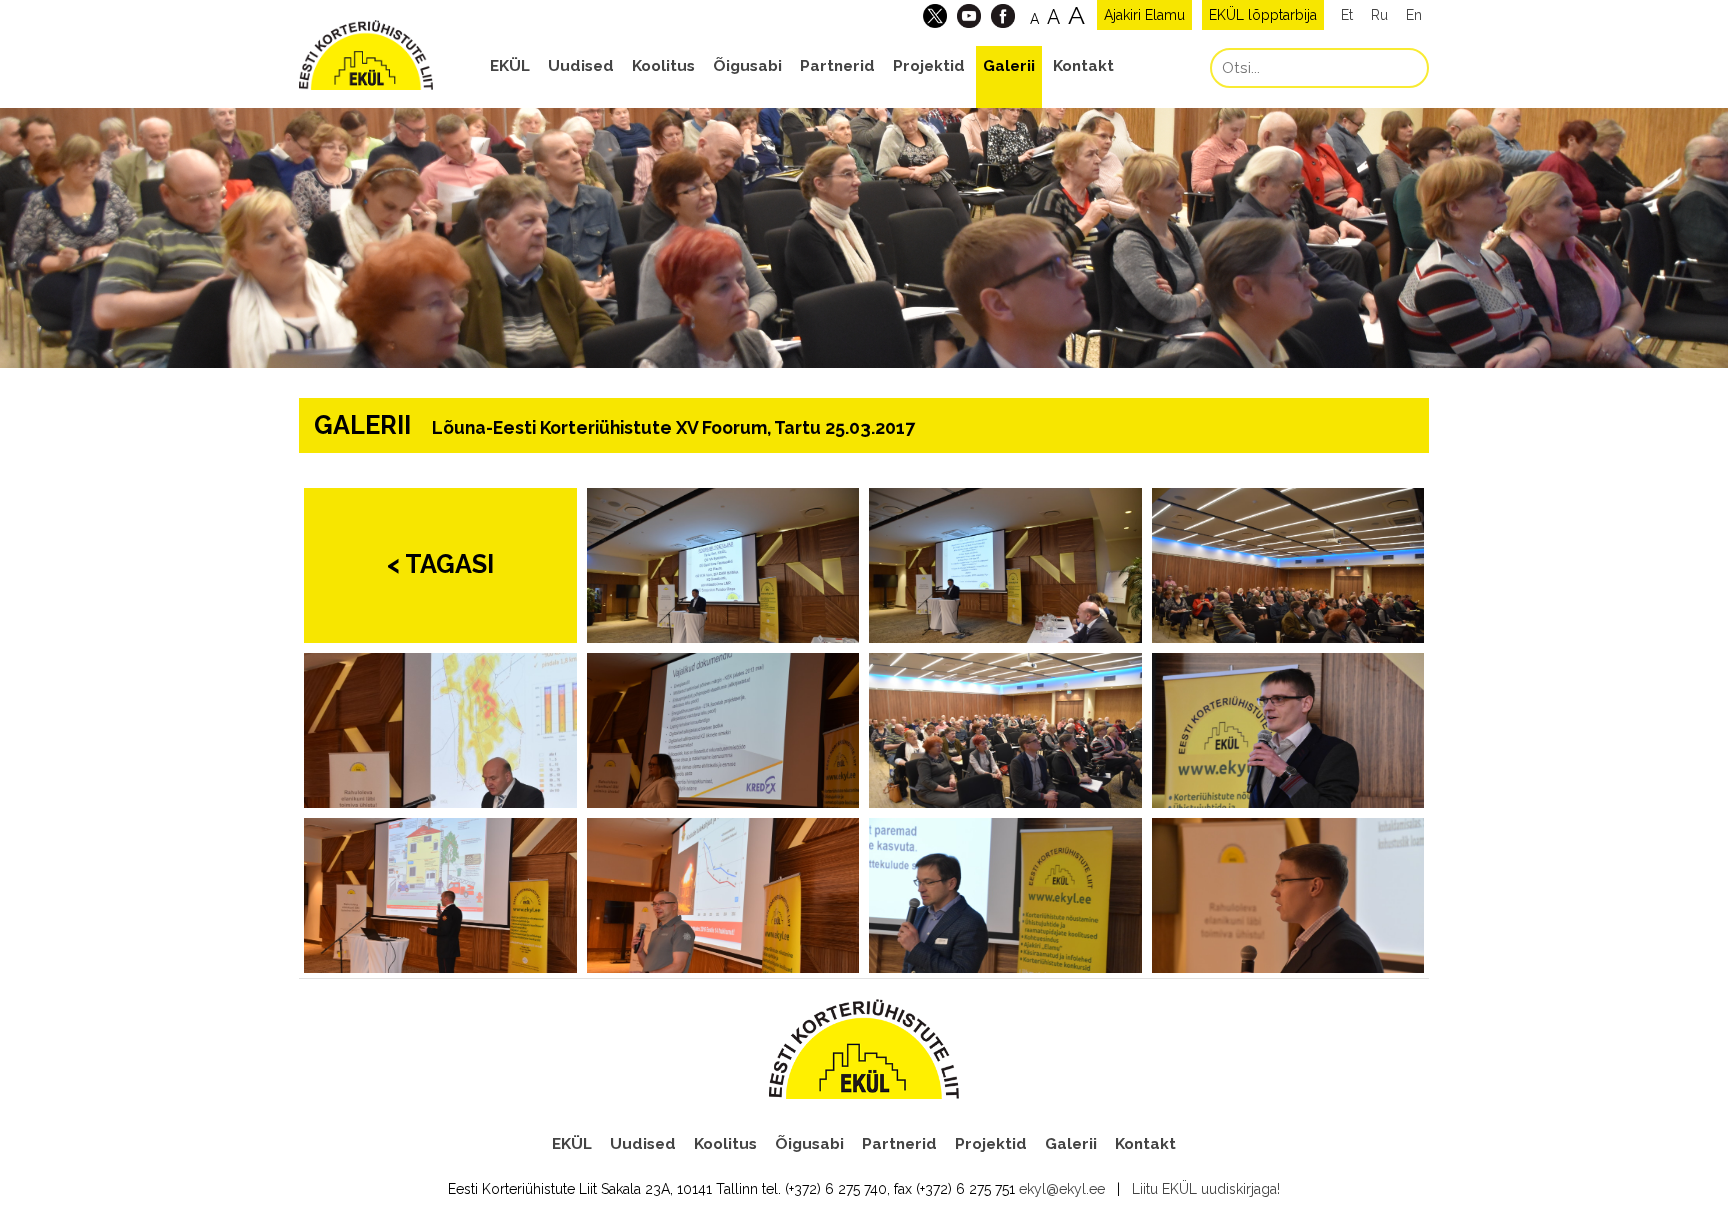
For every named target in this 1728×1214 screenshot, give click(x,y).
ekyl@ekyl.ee (1062, 1189)
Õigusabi (747, 66)
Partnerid (837, 66)
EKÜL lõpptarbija (1263, 15)
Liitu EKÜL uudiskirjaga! (1206, 1189)
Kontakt (1083, 66)
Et (1347, 15)
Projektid (929, 66)
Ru (1379, 15)
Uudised (581, 66)
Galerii (1009, 66)
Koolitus (663, 66)
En (1414, 15)
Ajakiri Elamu (1144, 15)
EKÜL (510, 66)
